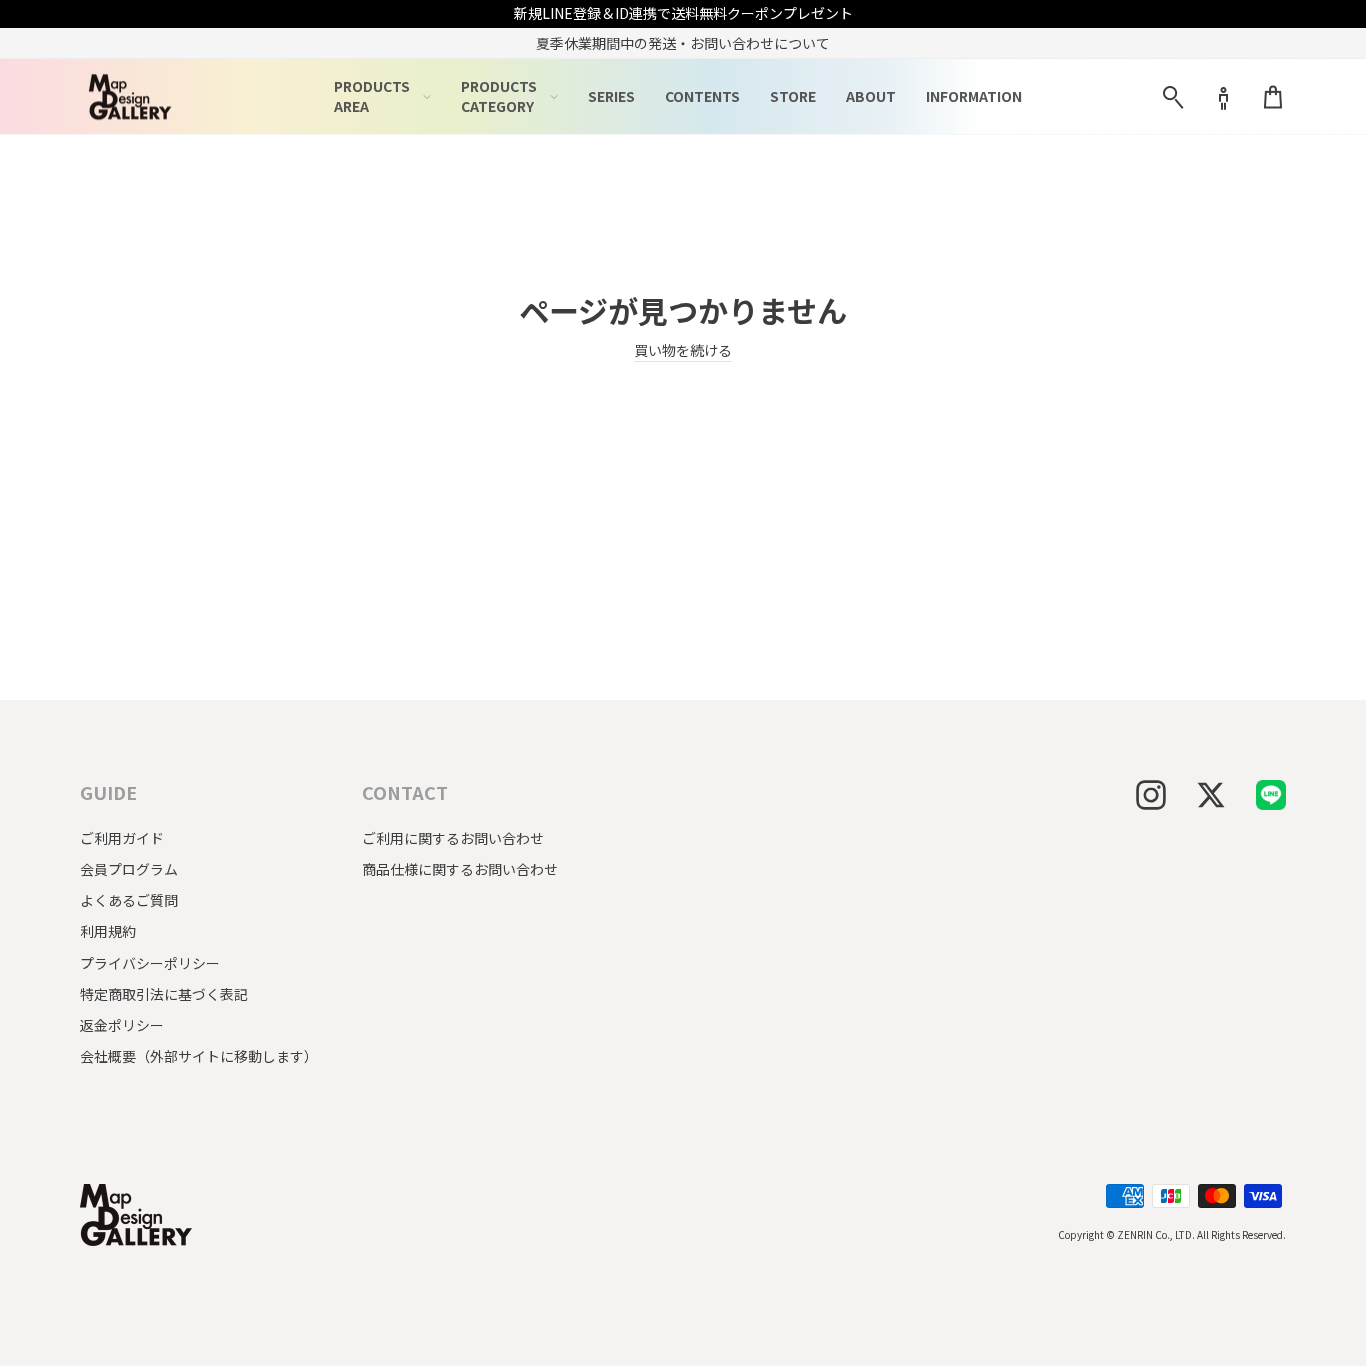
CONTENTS (702, 96)
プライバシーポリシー (150, 963)
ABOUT (871, 96)
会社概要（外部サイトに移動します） (199, 1056)
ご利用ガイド (122, 838)
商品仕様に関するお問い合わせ (460, 869)
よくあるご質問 (129, 900)
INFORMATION (974, 96)
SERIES (611, 96)
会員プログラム (129, 869)
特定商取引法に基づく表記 (164, 994)
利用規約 (108, 931)
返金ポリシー (122, 1025)
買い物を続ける (683, 350)
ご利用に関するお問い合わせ (453, 838)
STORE (793, 96)
